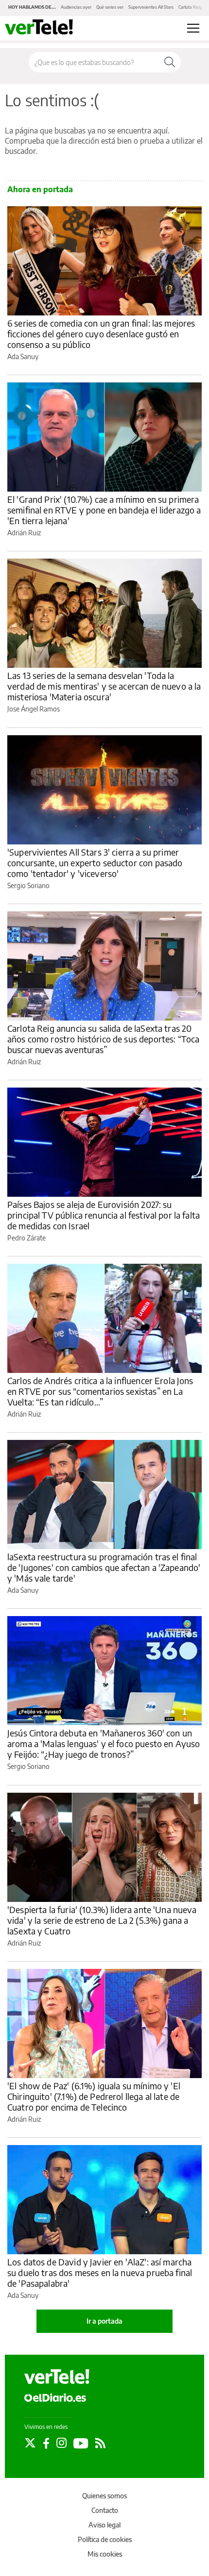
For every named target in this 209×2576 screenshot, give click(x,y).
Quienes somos (104, 2496)
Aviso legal (104, 2525)
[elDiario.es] (55, 2397)
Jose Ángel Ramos (34, 709)
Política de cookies (105, 2539)
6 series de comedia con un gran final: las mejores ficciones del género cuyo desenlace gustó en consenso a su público (101, 334)
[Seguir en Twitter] (30, 2443)
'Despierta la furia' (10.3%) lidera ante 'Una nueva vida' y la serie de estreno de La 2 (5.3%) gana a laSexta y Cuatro (102, 1920)
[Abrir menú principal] (193, 28)
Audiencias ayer (76, 7)
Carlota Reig (190, 7)
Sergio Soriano (28, 885)
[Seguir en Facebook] (46, 2443)
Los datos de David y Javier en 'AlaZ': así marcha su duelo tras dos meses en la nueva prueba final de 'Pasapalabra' (100, 2272)
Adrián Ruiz (24, 533)
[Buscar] (170, 62)
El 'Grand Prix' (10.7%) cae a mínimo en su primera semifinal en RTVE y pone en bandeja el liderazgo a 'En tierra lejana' (104, 510)
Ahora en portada (40, 189)
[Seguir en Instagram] (61, 2443)
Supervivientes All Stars (151, 7)
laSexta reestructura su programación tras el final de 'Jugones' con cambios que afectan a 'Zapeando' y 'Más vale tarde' (104, 1567)
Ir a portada (104, 2321)
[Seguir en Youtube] (81, 2443)
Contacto (105, 2510)
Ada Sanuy (23, 356)
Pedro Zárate (26, 1238)
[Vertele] (57, 2377)
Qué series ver (110, 7)
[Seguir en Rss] (100, 2443)
